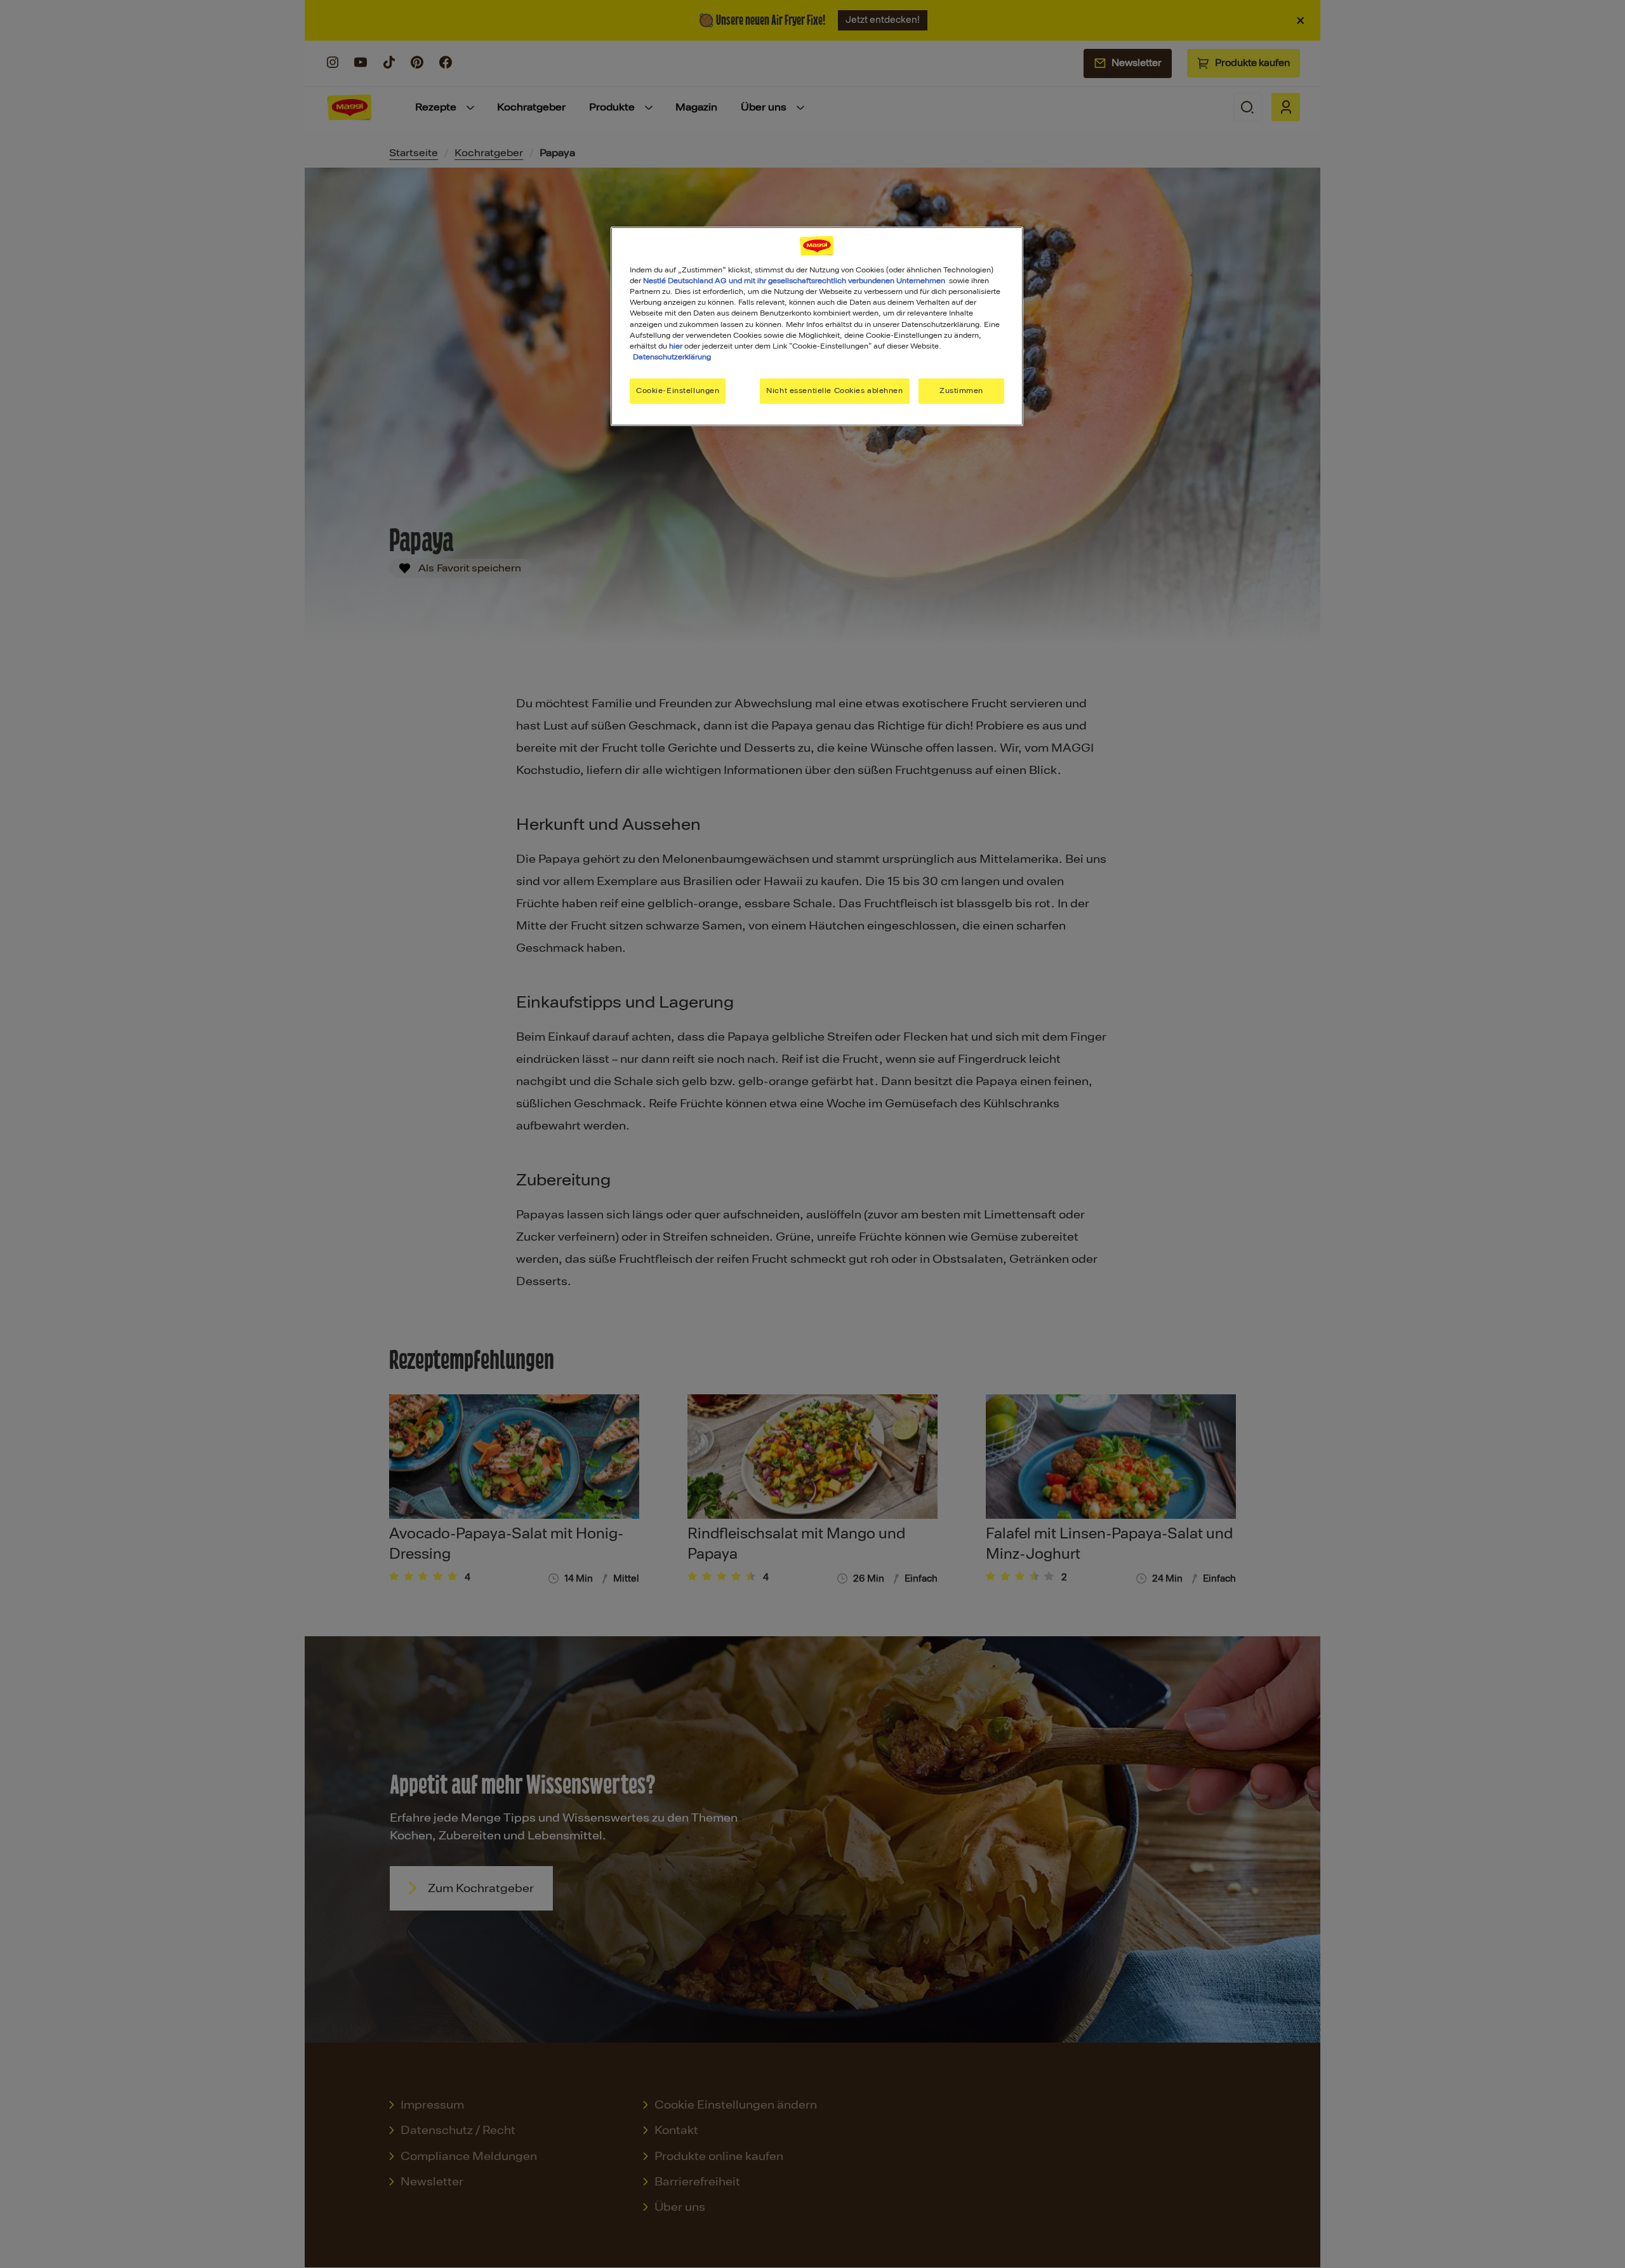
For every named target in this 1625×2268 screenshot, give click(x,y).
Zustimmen (961, 390)
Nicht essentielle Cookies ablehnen (834, 390)
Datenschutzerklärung (672, 357)
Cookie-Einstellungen (678, 390)
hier (676, 346)
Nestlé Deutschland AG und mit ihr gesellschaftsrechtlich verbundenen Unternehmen (794, 281)
